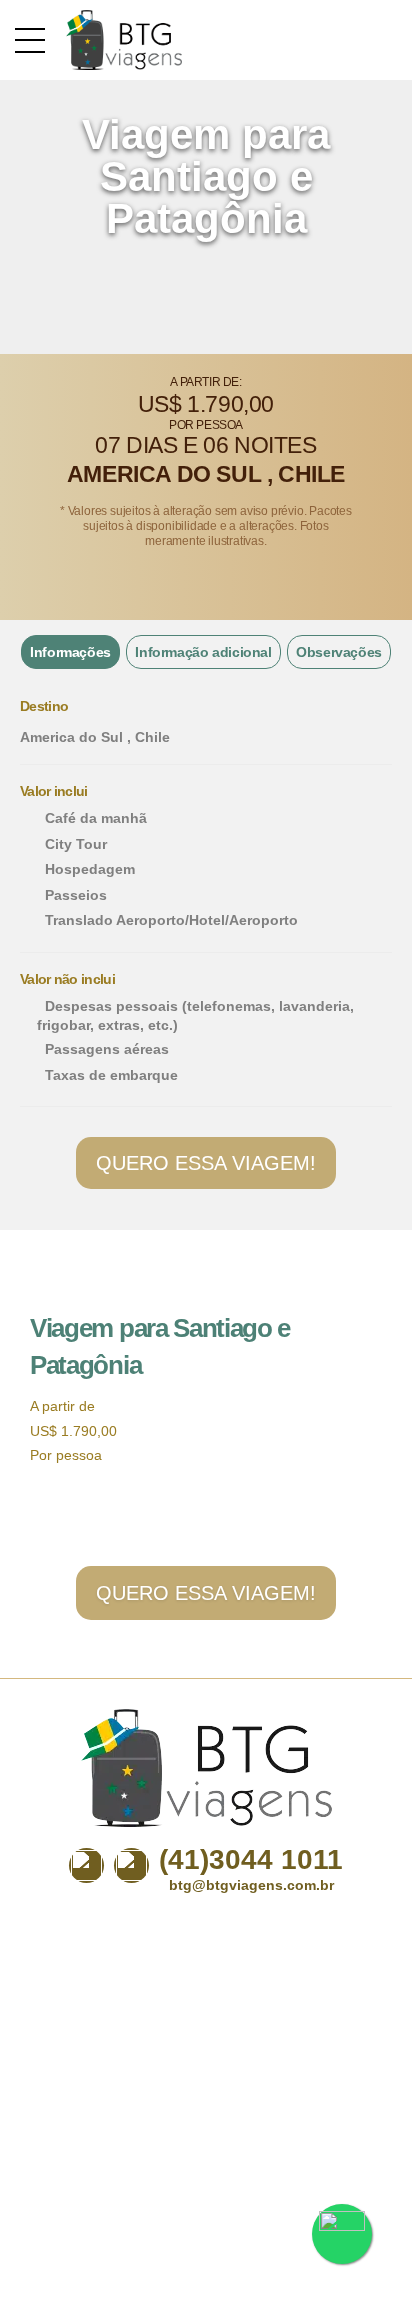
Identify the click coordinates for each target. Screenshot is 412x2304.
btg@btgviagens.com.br (251, 1885)
